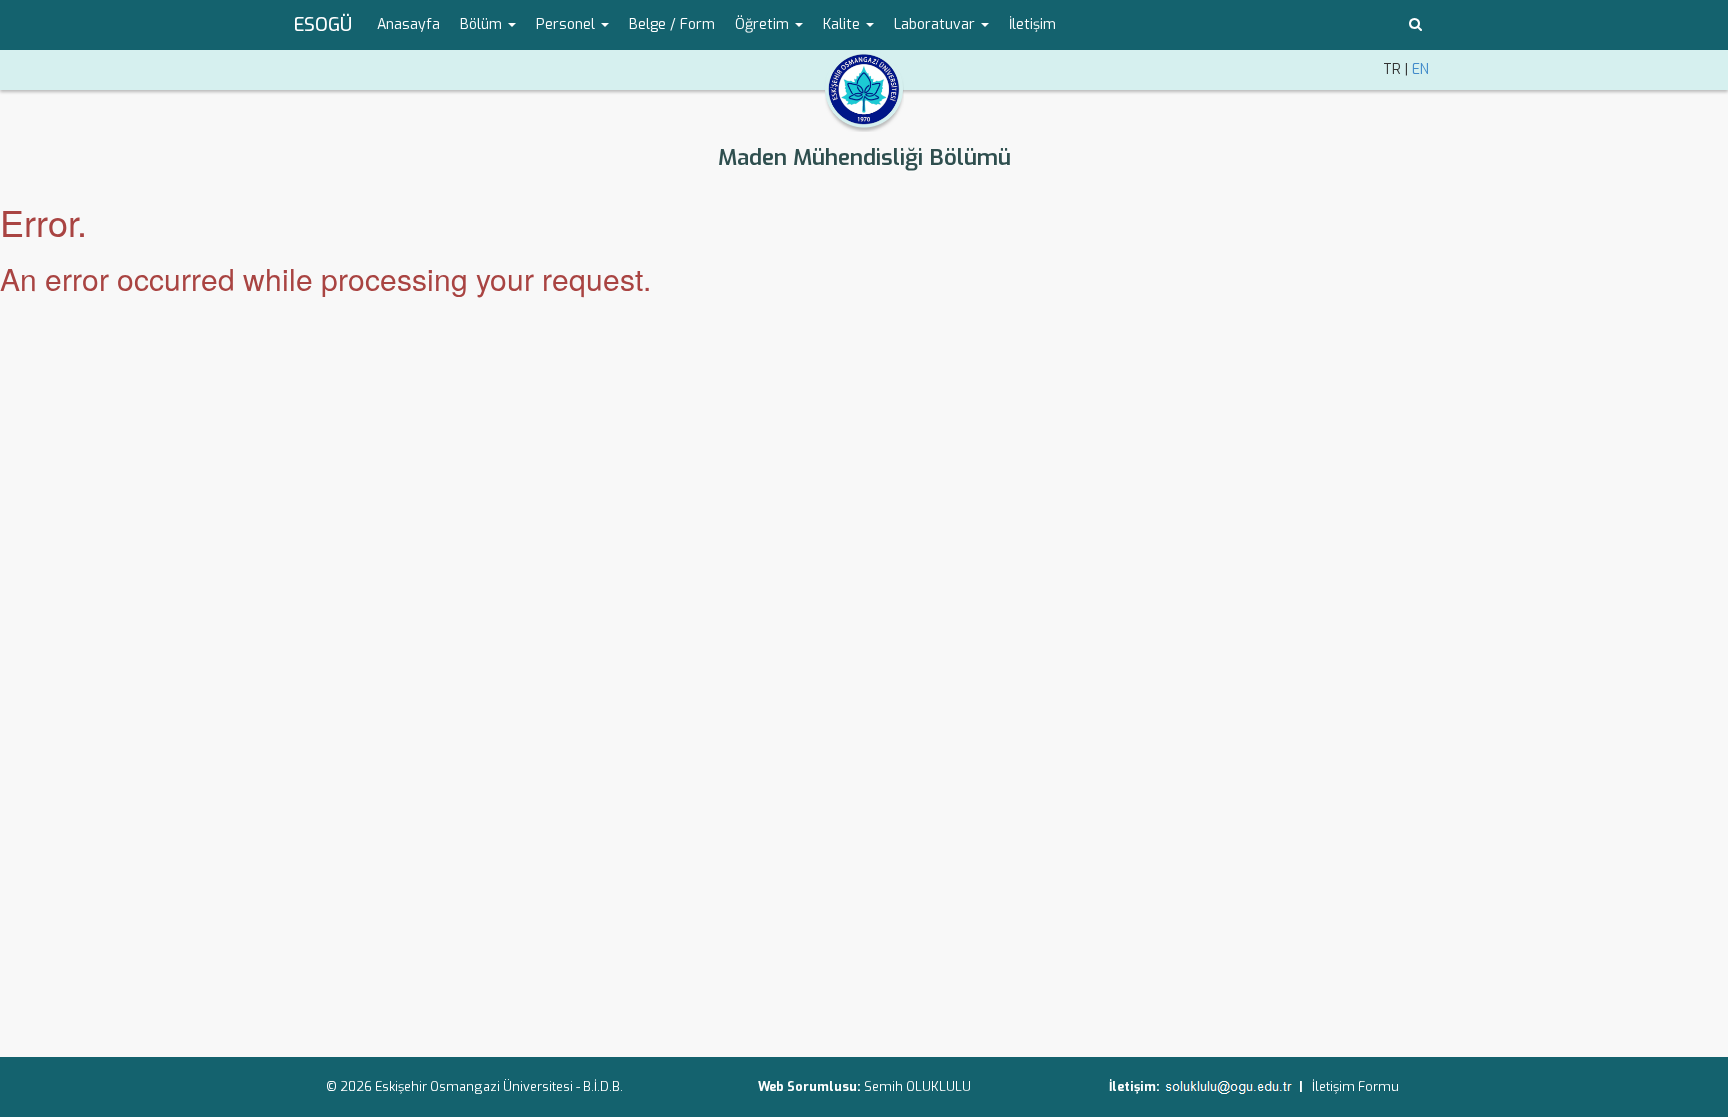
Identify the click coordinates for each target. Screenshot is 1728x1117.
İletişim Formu (1355, 1086)
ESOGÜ (323, 25)
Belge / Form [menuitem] (672, 24)
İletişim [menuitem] (1032, 24)
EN (1420, 69)
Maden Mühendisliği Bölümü (864, 157)
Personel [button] (567, 24)
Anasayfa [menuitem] (408, 24)
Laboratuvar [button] (936, 24)
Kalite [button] (843, 24)
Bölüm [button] (483, 24)
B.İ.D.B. (603, 1086)
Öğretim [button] (764, 24)
